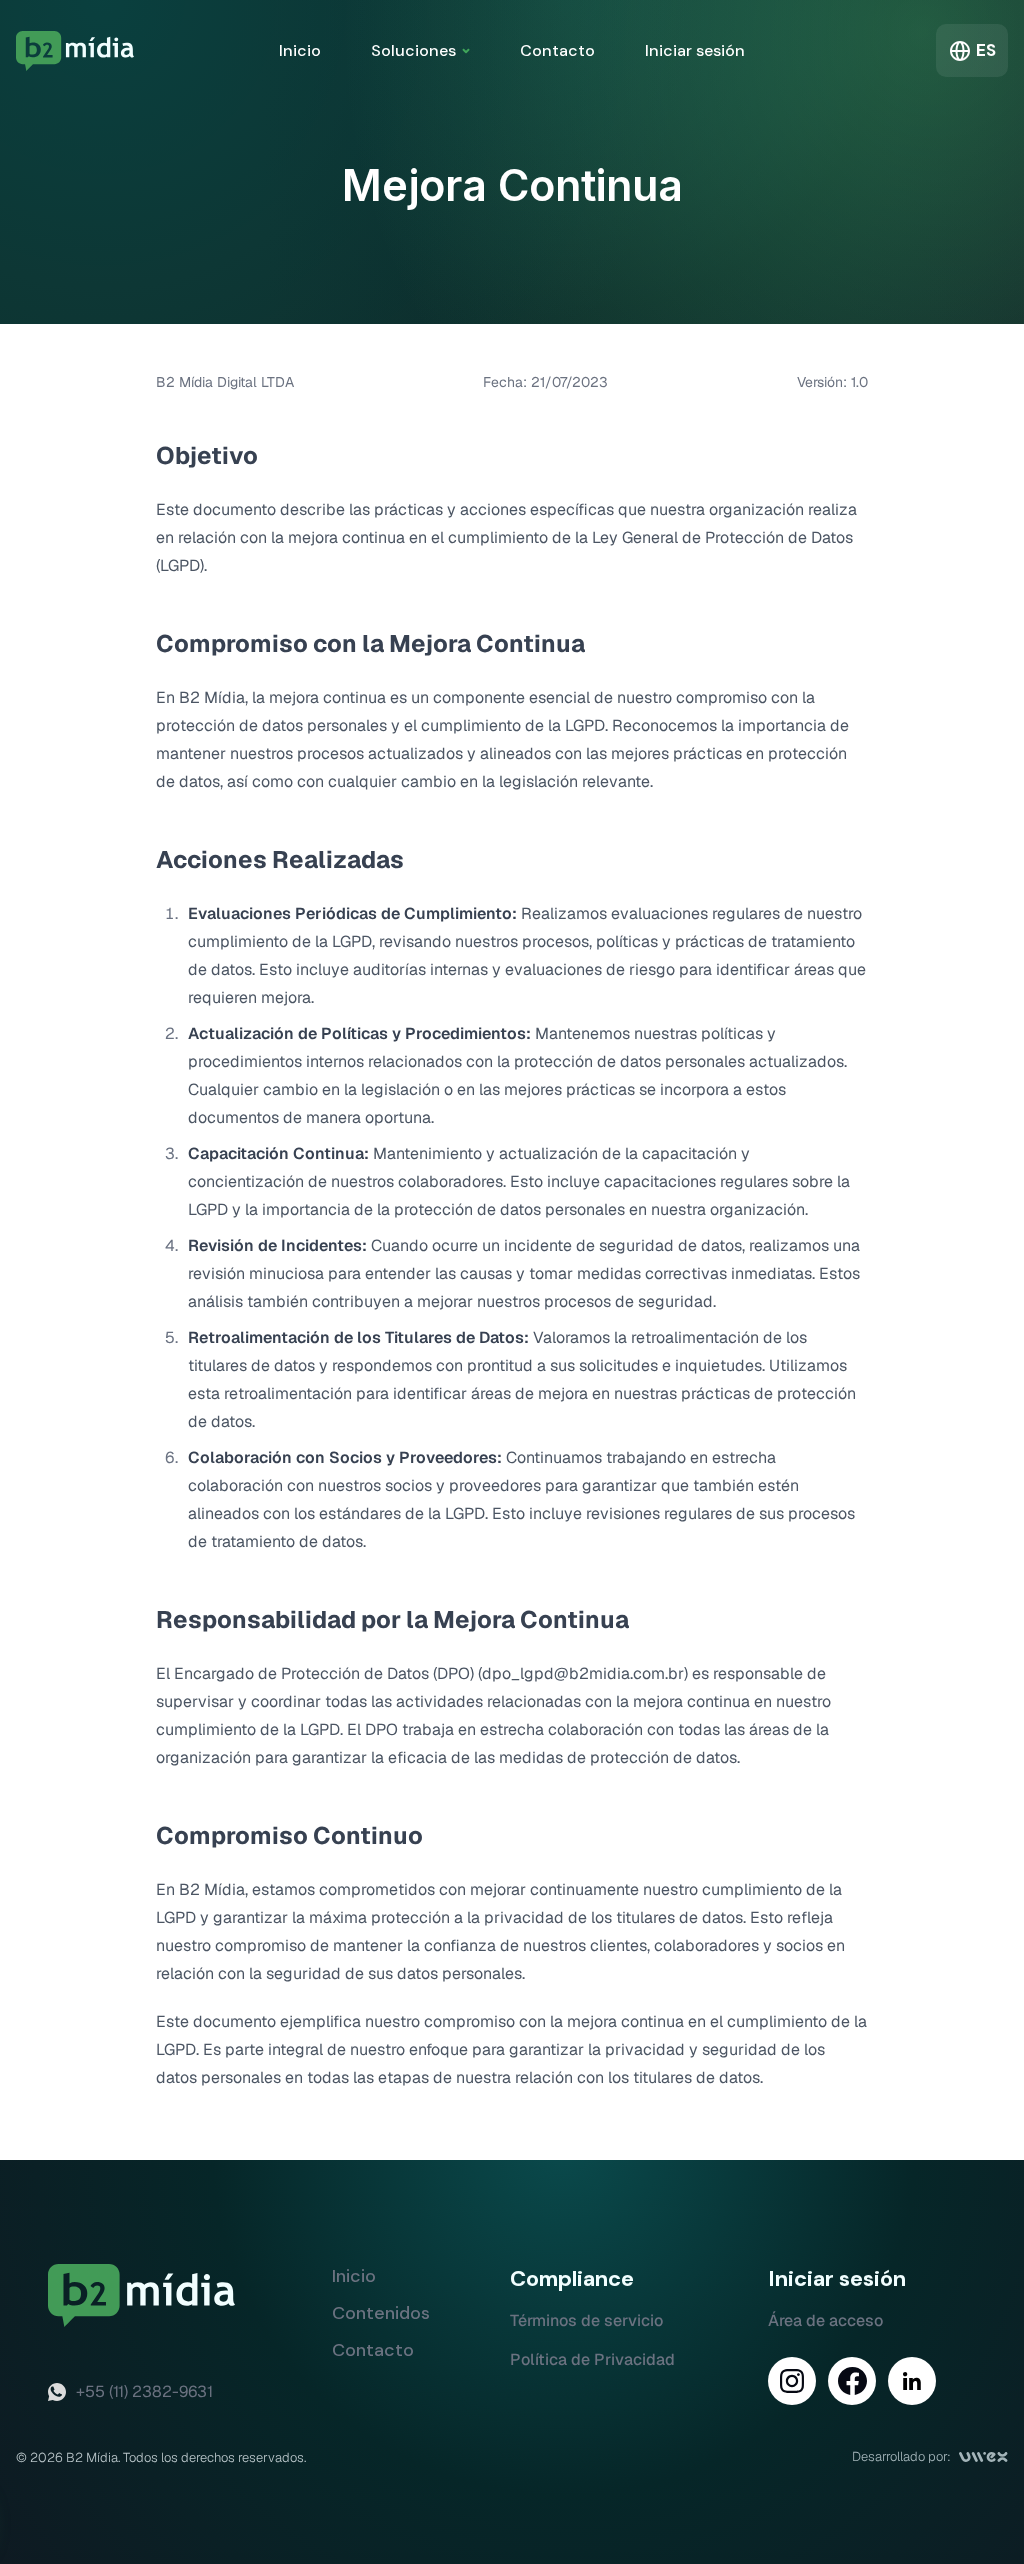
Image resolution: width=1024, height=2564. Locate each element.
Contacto (557, 50)
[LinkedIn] (912, 2381)
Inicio (300, 50)
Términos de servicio (586, 2320)
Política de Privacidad (592, 2359)
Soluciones (413, 50)
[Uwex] (983, 2457)
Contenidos (381, 2313)
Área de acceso (825, 2320)
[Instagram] (792, 2381)
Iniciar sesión (695, 50)
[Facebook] (852, 2381)
